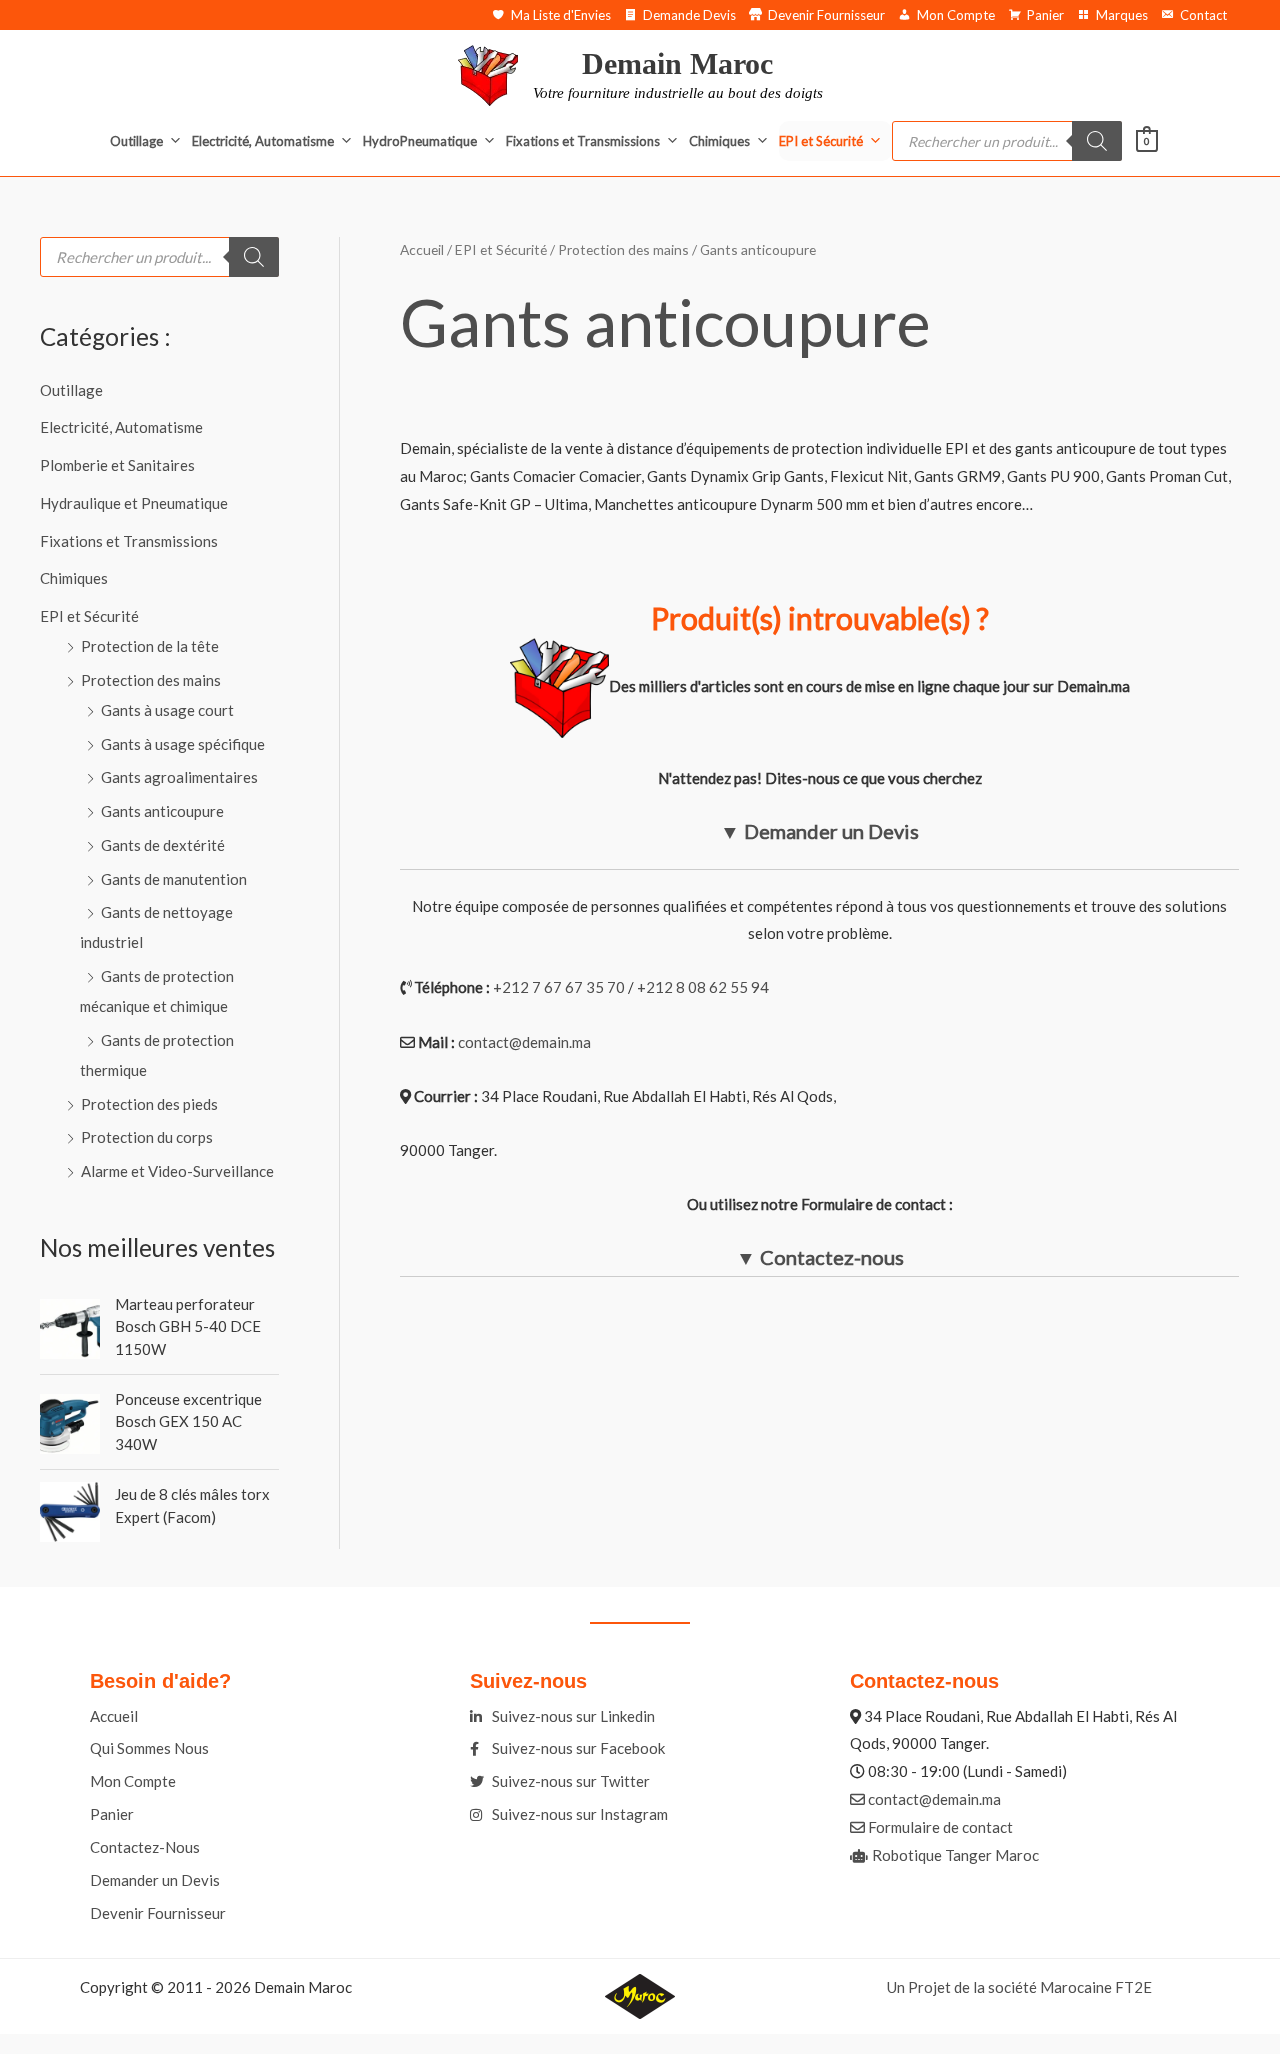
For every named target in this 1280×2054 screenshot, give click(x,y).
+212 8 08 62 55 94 (703, 987)
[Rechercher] (1097, 141)
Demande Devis (689, 15)
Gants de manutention (174, 879)
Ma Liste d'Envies (561, 15)
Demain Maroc (677, 63)
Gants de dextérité (163, 845)
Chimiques (719, 141)
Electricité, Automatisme (263, 141)
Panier (1045, 15)
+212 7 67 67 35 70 (559, 987)
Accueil (422, 249)
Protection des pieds (149, 1104)
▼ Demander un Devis (819, 831)
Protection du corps (147, 1137)
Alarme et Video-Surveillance (177, 1171)
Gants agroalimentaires (179, 777)
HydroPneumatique (420, 141)
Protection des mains (151, 680)
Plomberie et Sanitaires (117, 465)
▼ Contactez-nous (820, 1257)
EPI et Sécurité (821, 141)
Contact (1203, 15)
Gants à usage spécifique (183, 744)
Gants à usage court (167, 710)
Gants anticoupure (162, 811)
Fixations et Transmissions (583, 141)
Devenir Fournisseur (826, 15)
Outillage (136, 141)
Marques (1122, 15)
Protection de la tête (150, 646)
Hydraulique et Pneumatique (134, 503)
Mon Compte (956, 15)
